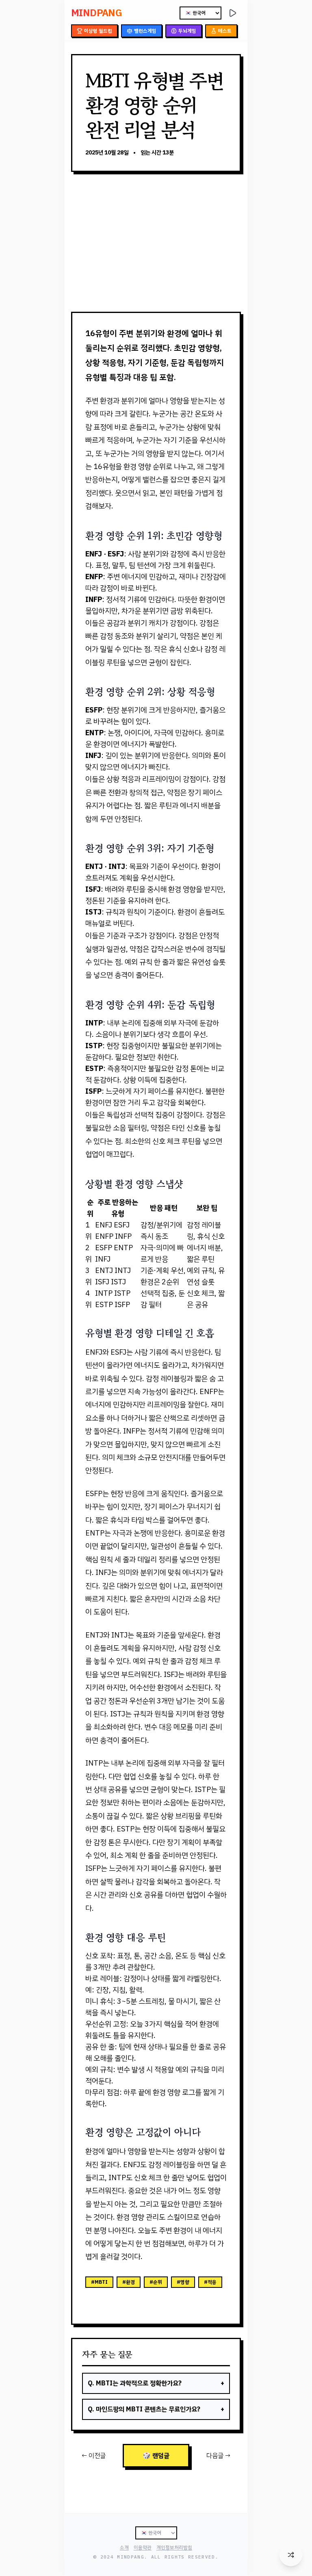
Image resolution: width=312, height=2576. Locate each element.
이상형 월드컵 (98, 31)
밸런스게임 (145, 31)
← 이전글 (94, 2456)
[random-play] (233, 13)
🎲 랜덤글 (156, 2456)
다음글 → (218, 2456)
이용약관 (143, 2548)
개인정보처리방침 (174, 2548)
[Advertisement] (156, 242)
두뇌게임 (187, 31)
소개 (124, 2548)
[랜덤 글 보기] (291, 2555)
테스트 (225, 31)
